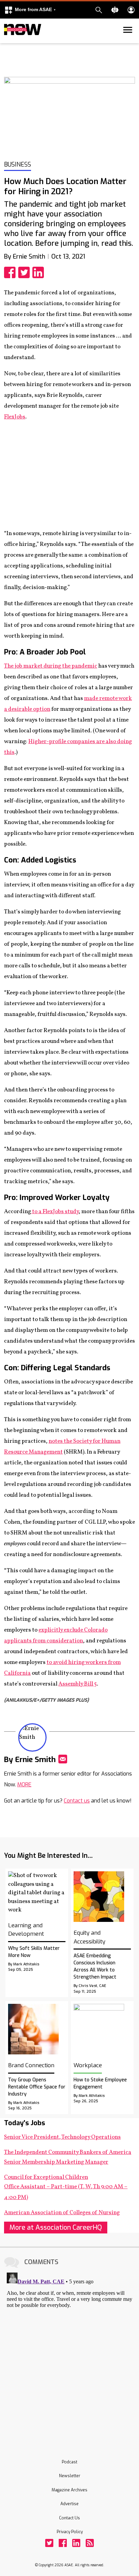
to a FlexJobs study (55, 1212)
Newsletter (70, 2476)
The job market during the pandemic (51, 666)
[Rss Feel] (90, 2543)
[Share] (11, 272)
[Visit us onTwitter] (49, 2543)
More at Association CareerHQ (56, 2228)
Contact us (77, 1801)
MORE (24, 1784)
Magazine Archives (69, 2490)
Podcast (69, 2462)
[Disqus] (69, 2354)
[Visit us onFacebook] (63, 2543)
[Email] (63, 1759)
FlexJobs (15, 417)
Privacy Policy (70, 2532)
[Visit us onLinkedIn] (76, 2543)
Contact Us (69, 2518)
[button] (30, 10)
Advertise (69, 2504)
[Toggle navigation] (8, 42)
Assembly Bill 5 (78, 1684)
